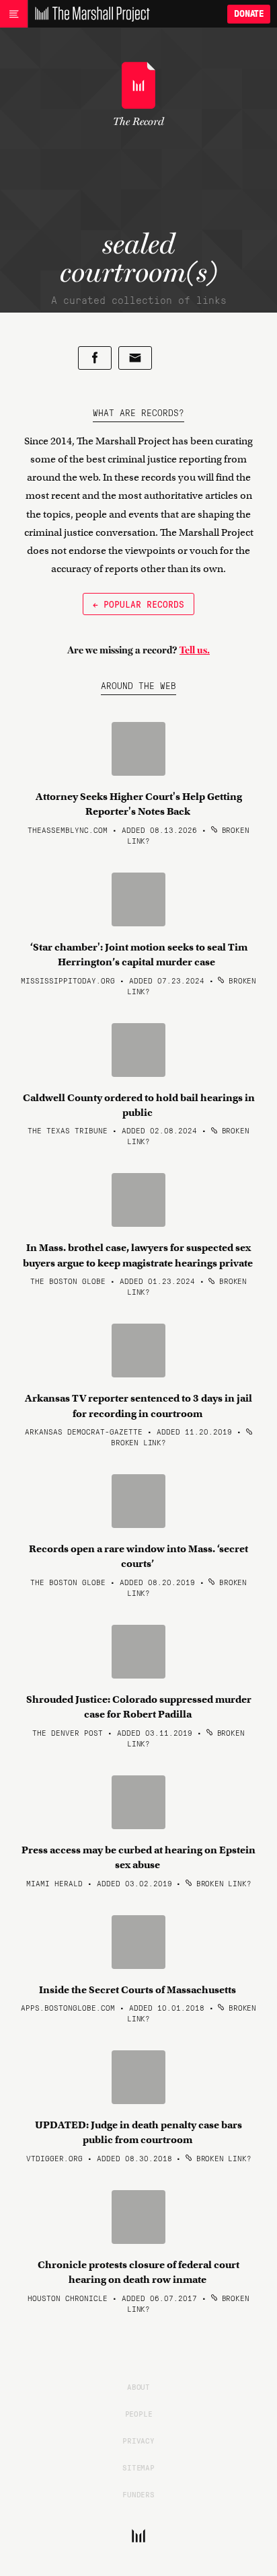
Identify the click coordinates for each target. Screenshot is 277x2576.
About (138, 2386)
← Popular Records (138, 604)
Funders (138, 2494)
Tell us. (195, 650)
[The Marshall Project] (89, 14)
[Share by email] (135, 358)
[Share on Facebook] (95, 358)
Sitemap (138, 2467)
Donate (249, 14)
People (139, 2413)
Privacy (138, 2440)
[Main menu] (14, 14)
